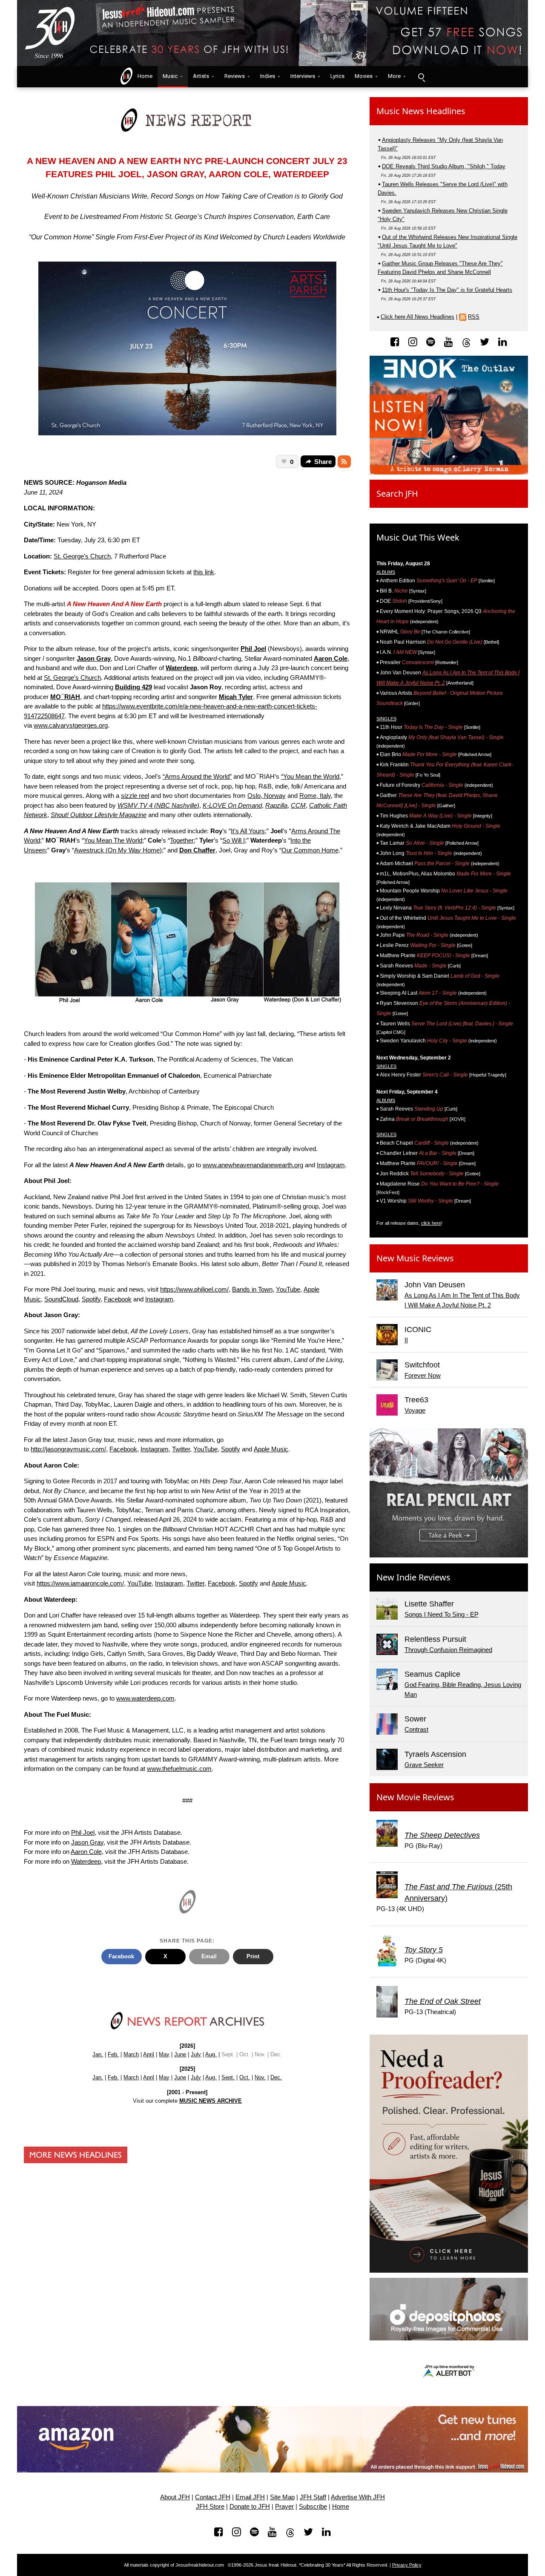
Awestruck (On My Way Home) (118, 850)
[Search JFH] (421, 77)
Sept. (228, 2077)
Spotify (91, 1299)
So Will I (234, 840)
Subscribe (313, 2507)
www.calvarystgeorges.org (71, 725)
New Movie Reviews (415, 1797)
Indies (268, 76)
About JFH (175, 2497)
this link (204, 572)
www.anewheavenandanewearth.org (253, 1165)
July (196, 2054)
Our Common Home (310, 850)
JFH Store (210, 2507)
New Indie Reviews (413, 1577)
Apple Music (271, 1449)
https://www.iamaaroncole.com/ (80, 1583)
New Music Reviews (415, 1258)
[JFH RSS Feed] (344, 462)
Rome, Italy (315, 796)
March (131, 2054)
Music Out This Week (418, 537)
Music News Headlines (421, 111)
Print (253, 1956)
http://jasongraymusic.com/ (68, 1449)
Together (182, 840)
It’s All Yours (248, 831)
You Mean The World (113, 840)
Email (209, 1956)
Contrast (416, 1729)
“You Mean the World (310, 776)
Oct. (245, 2077)
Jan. (98, 2054)
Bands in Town (252, 1289)
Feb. (113, 2054)
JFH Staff (313, 2497)
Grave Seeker (424, 1765)
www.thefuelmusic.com (179, 1769)
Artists (201, 76)
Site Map (282, 2497)
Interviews (303, 76)
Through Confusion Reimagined (448, 1650)
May (164, 2054)
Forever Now (423, 1375)
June (180, 2054)
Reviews (235, 76)
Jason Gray (87, 1842)
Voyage (415, 1410)
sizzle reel (135, 796)
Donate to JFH (250, 2507)
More (394, 76)
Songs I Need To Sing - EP (442, 1614)
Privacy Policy (407, 2565)
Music (170, 76)
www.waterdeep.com (145, 1698)
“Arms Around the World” (197, 776)
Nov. (260, 2077)
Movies (364, 76)
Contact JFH (213, 2497)
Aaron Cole (86, 1852)
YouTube (288, 1289)
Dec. (276, 2077)
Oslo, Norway (267, 796)
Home (143, 76)
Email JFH (250, 2497)
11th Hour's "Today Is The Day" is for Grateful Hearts (447, 290)
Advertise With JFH (358, 2497)
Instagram (331, 1165)
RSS (474, 317)
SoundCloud (61, 1299)
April (149, 2054)
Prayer (284, 2507)
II (406, 1340)
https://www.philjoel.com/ (194, 1289)
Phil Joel (83, 1832)
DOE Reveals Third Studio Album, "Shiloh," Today (444, 166)
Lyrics (337, 76)
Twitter (181, 1449)
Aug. (211, 2054)
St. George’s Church (82, 556)
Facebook (118, 1299)
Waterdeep (86, 1861)
